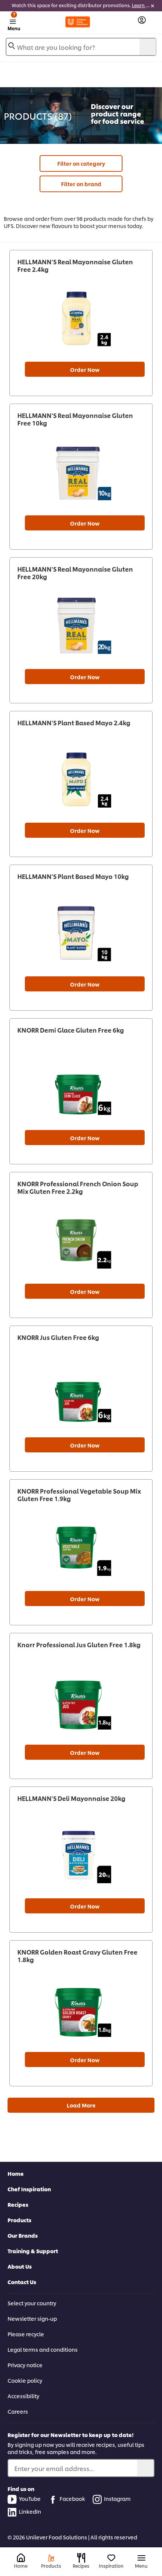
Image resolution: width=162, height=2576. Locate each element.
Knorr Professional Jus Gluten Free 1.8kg (79, 1645)
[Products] (51, 2558)
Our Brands (23, 2235)
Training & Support (33, 2251)
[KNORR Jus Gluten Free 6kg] (81, 1394)
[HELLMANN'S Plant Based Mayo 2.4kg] (81, 779)
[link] (81, 6)
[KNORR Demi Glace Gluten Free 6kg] (81, 1087)
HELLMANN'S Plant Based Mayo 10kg (73, 876)
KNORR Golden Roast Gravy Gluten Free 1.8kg (77, 1956)
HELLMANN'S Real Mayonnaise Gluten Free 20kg (75, 573)
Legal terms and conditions (43, 2349)
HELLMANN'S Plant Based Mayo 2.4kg (74, 723)
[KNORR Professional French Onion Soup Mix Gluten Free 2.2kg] (81, 1240)
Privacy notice (25, 2365)
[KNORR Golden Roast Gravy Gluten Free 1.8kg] (81, 2009)
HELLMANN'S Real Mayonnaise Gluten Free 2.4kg (75, 265)
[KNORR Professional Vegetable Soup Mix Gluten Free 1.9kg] (81, 1548)
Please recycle (26, 2334)
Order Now (85, 369)
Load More (81, 2105)
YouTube (30, 2498)
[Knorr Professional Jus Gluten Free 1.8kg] (81, 1701)
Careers (18, 2411)
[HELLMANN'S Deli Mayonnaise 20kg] (81, 1855)
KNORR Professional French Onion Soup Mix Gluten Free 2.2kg (78, 1187)
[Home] (21, 2558)
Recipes (18, 2204)
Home (16, 2173)
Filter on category (81, 163)
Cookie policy (25, 2380)
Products (19, 2220)
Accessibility (23, 2396)
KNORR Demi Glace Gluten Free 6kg (71, 1030)
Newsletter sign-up (32, 2318)
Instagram (117, 2498)
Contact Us (22, 2282)
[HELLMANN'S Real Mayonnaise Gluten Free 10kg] (81, 472)
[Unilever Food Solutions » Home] (78, 22)
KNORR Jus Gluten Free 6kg (58, 1337)
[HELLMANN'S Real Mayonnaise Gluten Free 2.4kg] (81, 318)
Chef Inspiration (29, 2189)
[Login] (142, 20)
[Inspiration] (111, 2558)
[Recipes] (81, 2558)
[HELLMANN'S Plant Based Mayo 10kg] (81, 933)
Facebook (72, 2498)
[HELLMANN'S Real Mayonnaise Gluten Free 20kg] (81, 626)
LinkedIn (30, 2511)
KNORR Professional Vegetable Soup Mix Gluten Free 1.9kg (79, 1495)
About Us (20, 2266)
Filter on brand (81, 184)
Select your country (32, 2303)
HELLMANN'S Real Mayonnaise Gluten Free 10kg (75, 419)
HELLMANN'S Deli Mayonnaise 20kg (71, 1798)
